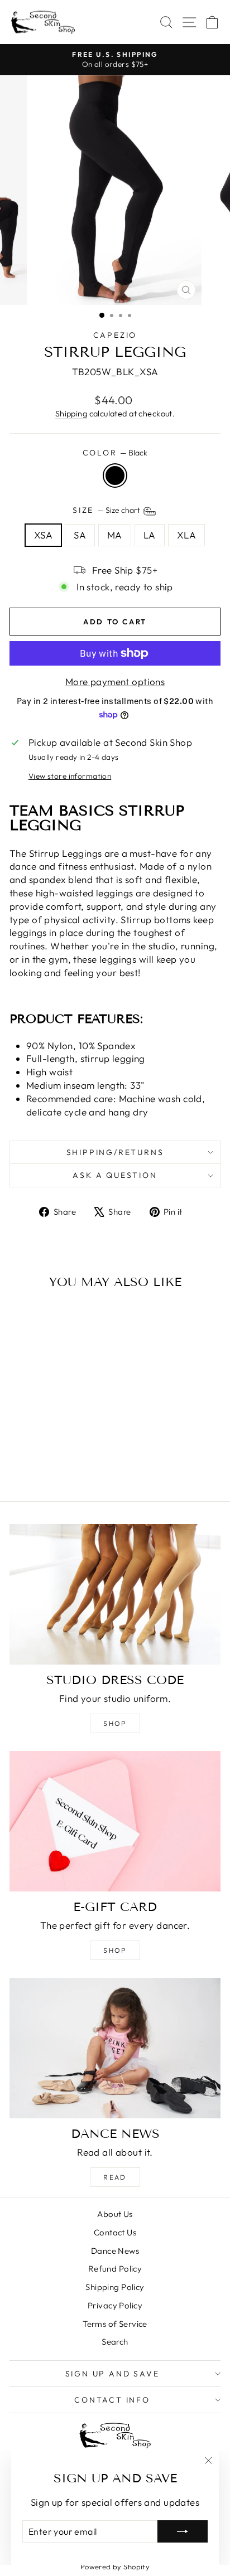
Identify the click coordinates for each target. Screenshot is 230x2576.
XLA (186, 535)
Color (115, 453)
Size (107, 511)
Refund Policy (115, 2269)
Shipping (71, 414)
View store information (70, 776)
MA (115, 535)
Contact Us (115, 2232)
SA (80, 535)
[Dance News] (115, 2048)
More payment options (115, 681)
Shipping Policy (115, 2287)
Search (115, 2342)
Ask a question (115, 1175)
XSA (43, 535)
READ (115, 2177)
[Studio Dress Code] (115, 1594)
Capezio (115, 335)
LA (150, 535)
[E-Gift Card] (115, 1821)
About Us (115, 2214)
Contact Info (112, 2400)
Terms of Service (115, 2324)
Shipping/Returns (115, 1152)
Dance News (115, 2251)
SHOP (115, 1950)
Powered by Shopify (115, 2567)
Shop (115, 1723)
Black (115, 476)
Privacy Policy (115, 2305)
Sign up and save (112, 2374)
